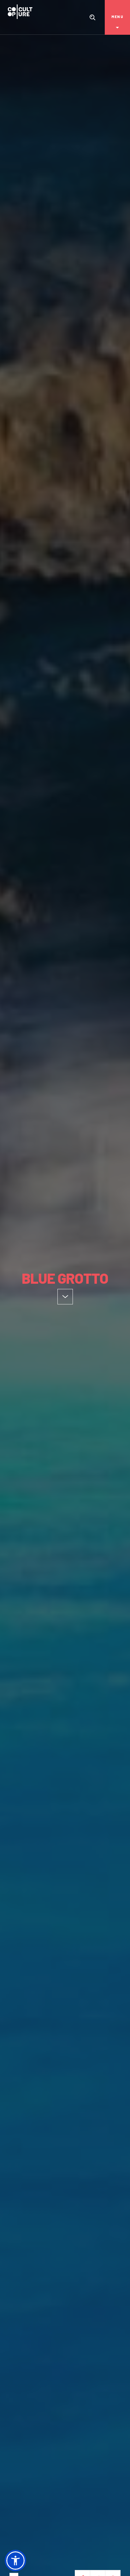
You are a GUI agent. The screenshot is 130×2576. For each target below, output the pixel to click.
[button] (15, 2561)
